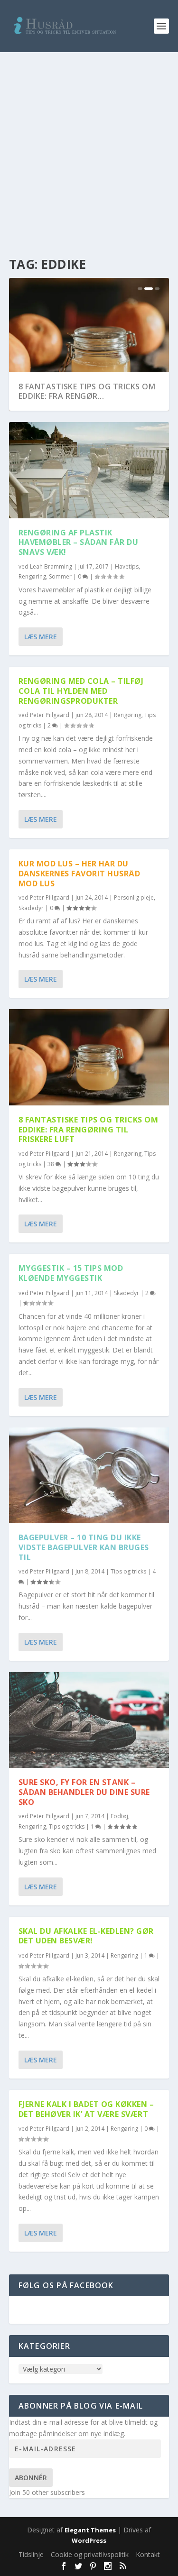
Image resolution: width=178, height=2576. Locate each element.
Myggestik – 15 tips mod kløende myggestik (71, 1273)
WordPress (89, 2540)
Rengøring (32, 576)
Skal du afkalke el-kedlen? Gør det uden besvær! (86, 1936)
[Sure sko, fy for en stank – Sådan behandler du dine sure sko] (89, 1720)
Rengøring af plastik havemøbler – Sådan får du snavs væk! (79, 543)
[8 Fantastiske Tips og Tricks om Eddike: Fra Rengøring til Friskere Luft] (89, 1057)
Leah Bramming (51, 566)
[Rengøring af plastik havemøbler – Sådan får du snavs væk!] (89, 470)
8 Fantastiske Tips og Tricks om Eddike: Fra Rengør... (87, 391)
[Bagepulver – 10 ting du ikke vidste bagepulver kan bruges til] (89, 1475)
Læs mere (41, 637)
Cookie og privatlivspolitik (90, 2554)
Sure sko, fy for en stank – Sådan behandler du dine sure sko (84, 1792)
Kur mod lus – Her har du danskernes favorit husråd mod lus (80, 874)
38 (52, 1164)
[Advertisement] (89, 146)
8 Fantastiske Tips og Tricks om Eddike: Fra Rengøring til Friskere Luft (89, 1130)
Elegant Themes (90, 2530)
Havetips (127, 566)
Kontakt (148, 2554)
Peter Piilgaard (50, 715)
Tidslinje (31, 2554)
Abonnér (31, 2478)
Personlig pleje (134, 897)
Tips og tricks (128, 1571)
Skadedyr (31, 908)
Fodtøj (119, 1816)
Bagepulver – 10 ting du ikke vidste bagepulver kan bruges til (84, 1547)
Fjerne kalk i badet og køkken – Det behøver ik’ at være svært (86, 2109)
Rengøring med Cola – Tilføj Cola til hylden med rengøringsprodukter (81, 691)
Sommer (60, 576)
